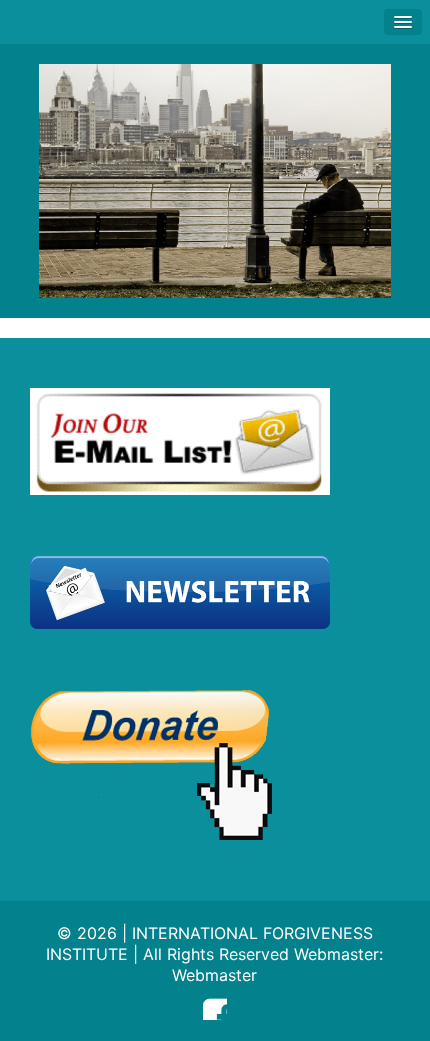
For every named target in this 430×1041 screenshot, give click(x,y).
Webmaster (214, 975)
